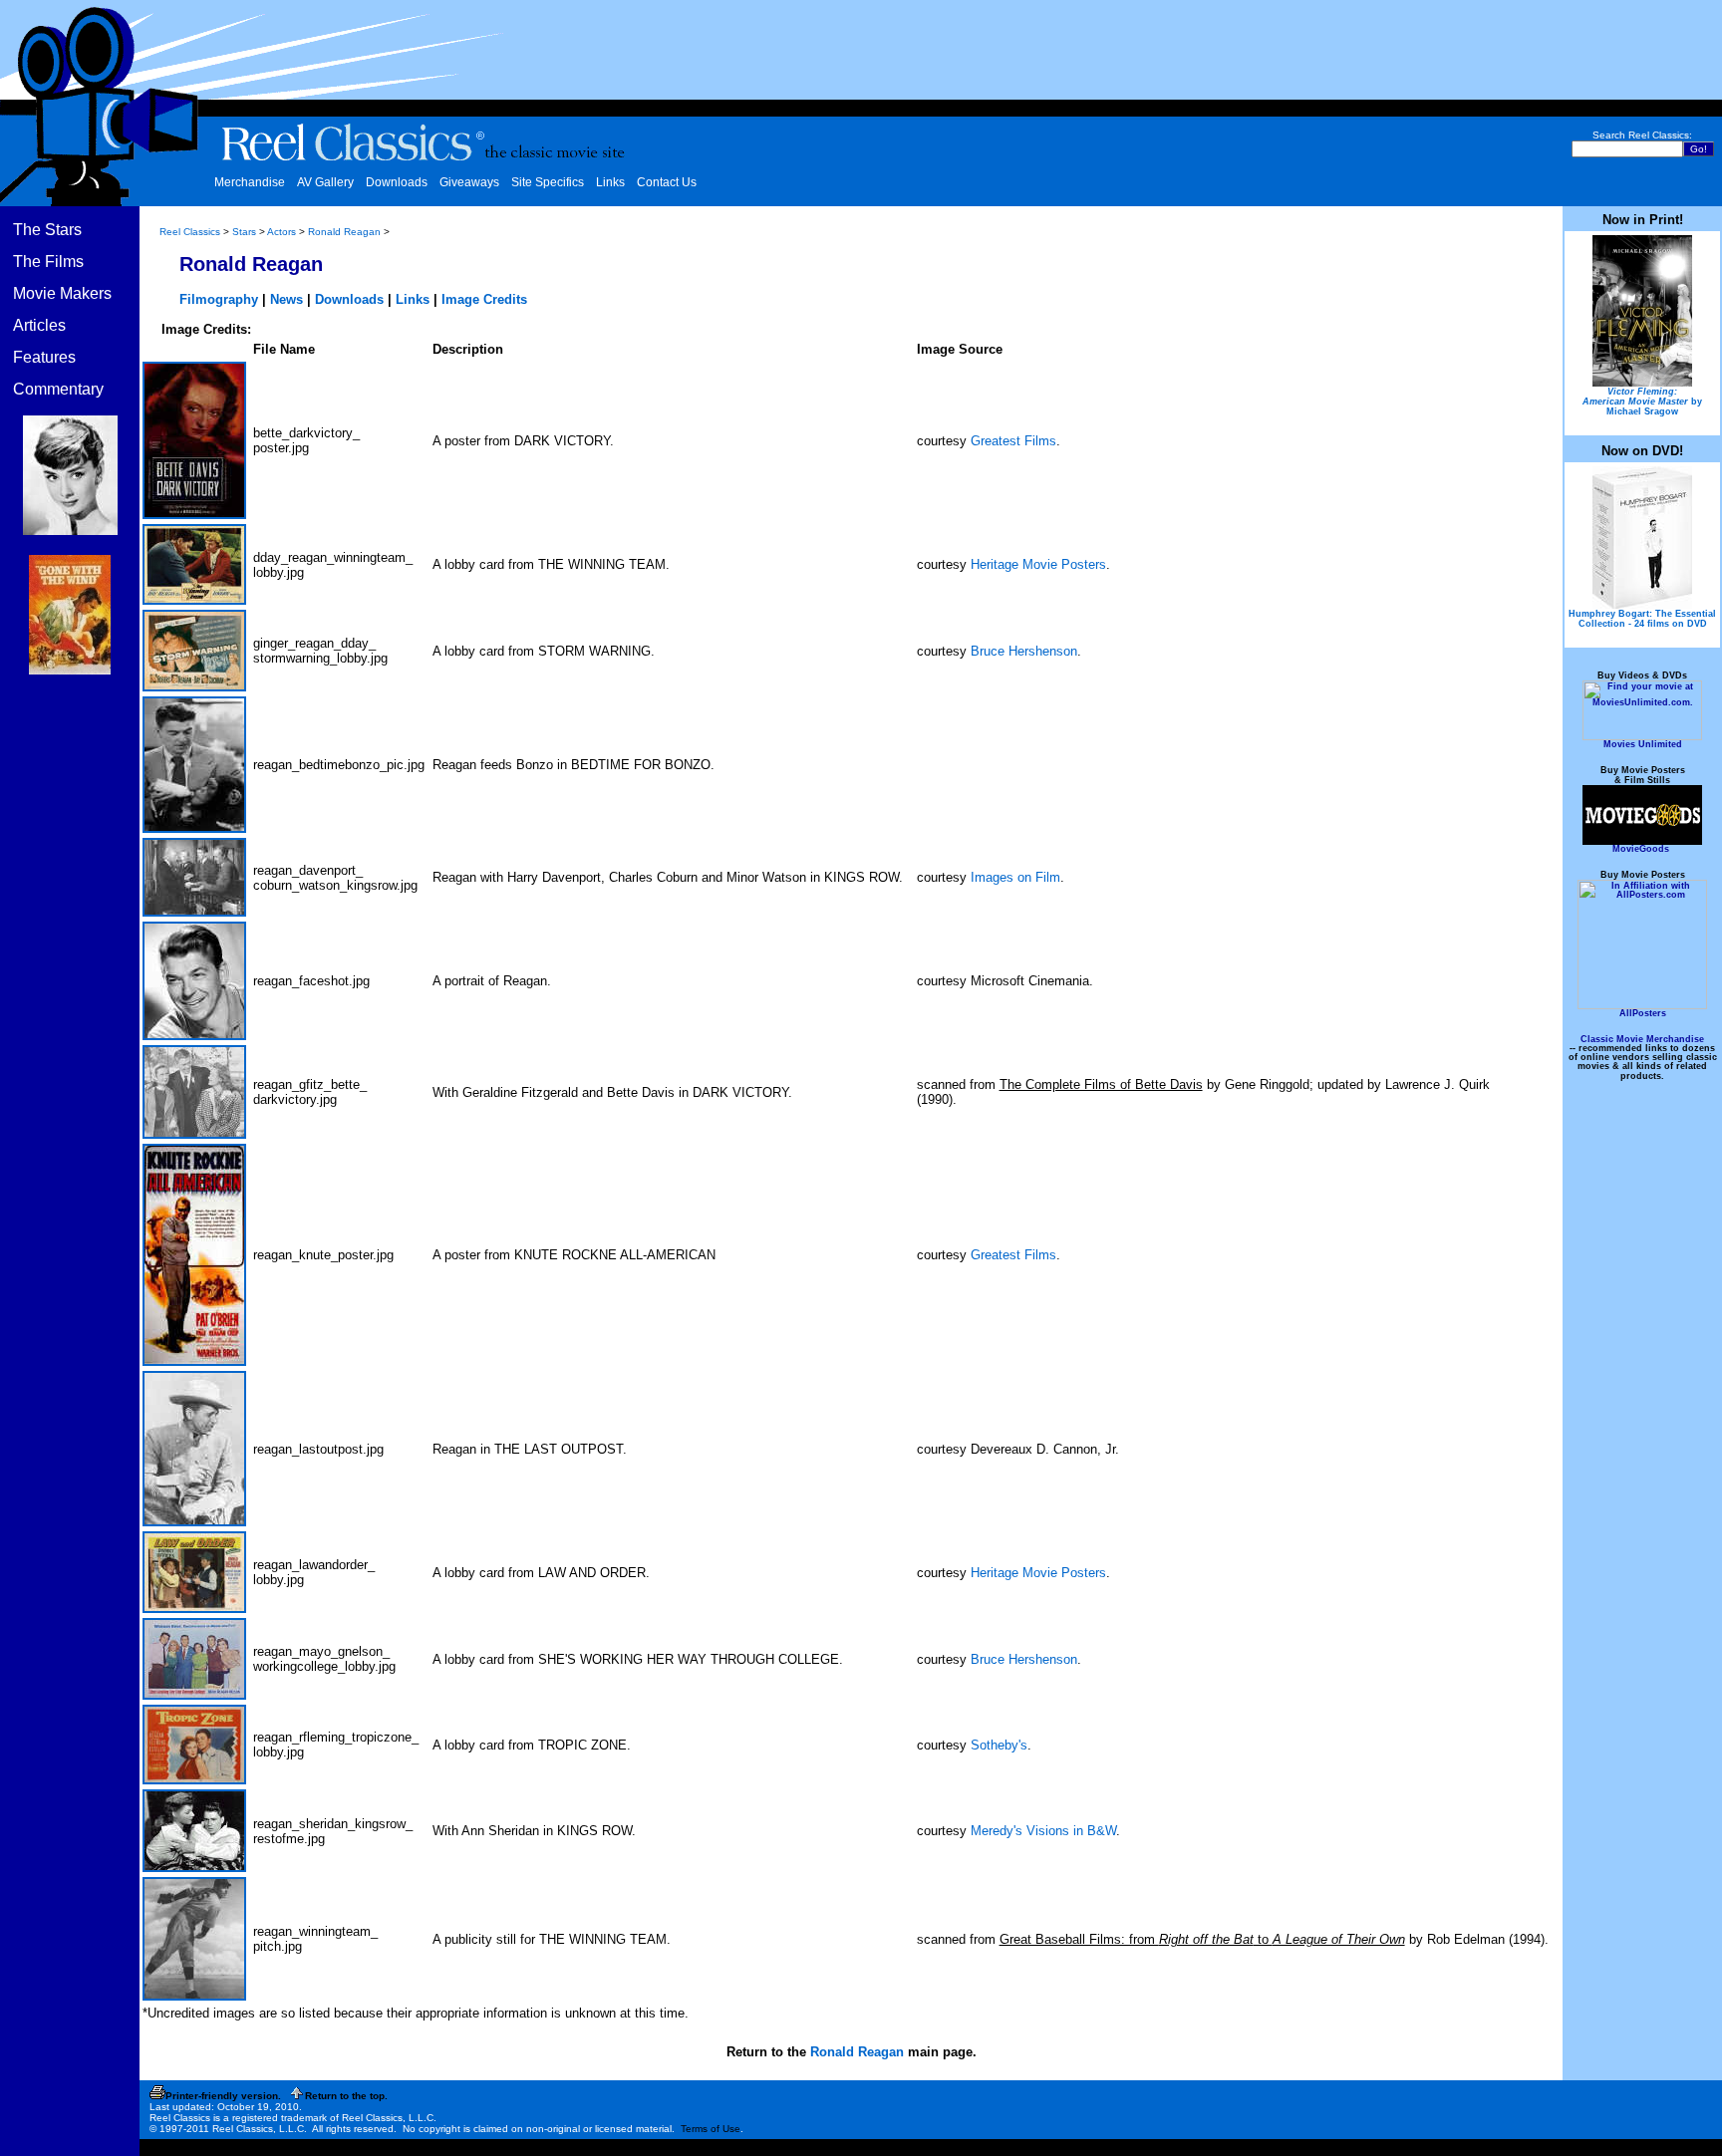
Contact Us (667, 182)
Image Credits (484, 299)
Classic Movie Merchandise (1642, 1039)
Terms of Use (711, 2129)
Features (44, 357)
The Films (48, 262)
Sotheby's (999, 1745)
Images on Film (1015, 877)
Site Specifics (548, 182)
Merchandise (250, 182)
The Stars (47, 230)
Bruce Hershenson (1024, 651)
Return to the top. (346, 2096)
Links (610, 182)
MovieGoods (1641, 849)
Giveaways (469, 182)
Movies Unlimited (1643, 744)
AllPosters (1643, 1013)
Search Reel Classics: (1642, 135)
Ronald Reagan (344, 232)
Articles (39, 325)
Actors (282, 232)
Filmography (219, 299)
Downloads (397, 182)
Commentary (58, 389)
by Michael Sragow (1642, 402)
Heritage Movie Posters (1038, 564)
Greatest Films (1013, 441)
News (287, 299)
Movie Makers (62, 293)
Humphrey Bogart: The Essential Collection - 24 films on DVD (1642, 619)
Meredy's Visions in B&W (1043, 1831)
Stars (244, 232)
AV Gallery (325, 182)
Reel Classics (190, 232)
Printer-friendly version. (223, 2096)
